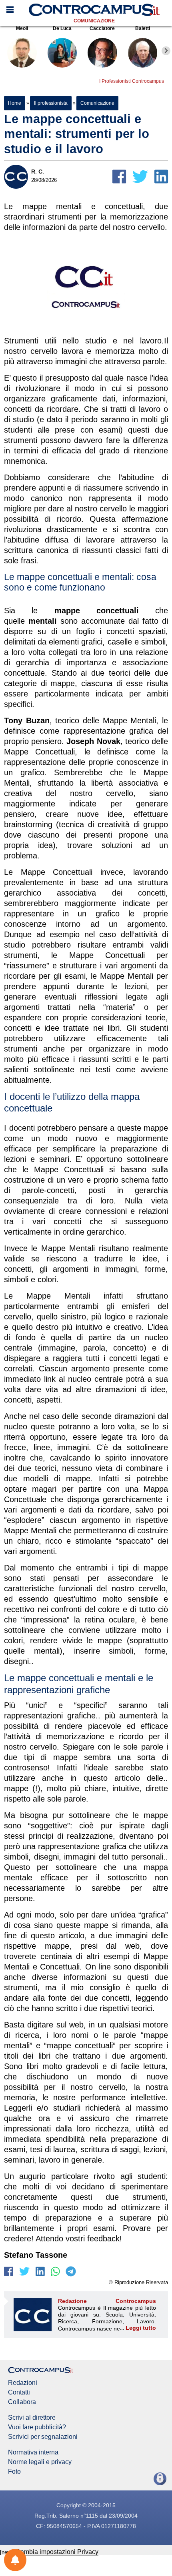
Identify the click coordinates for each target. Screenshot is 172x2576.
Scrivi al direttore (32, 2418)
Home (15, 103)
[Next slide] (166, 51)
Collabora (22, 2402)
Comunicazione (94, 21)
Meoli (22, 28)
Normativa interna (33, 2452)
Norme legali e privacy (40, 2462)
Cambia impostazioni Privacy (57, 2552)
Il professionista (51, 103)
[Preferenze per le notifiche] (15, 2560)
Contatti (19, 2392)
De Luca (62, 28)
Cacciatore (102, 28)
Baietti (143, 28)
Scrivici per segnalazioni (43, 2437)
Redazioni (23, 2383)
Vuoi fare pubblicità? (37, 2427)
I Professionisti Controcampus (132, 81)
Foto (14, 2472)
